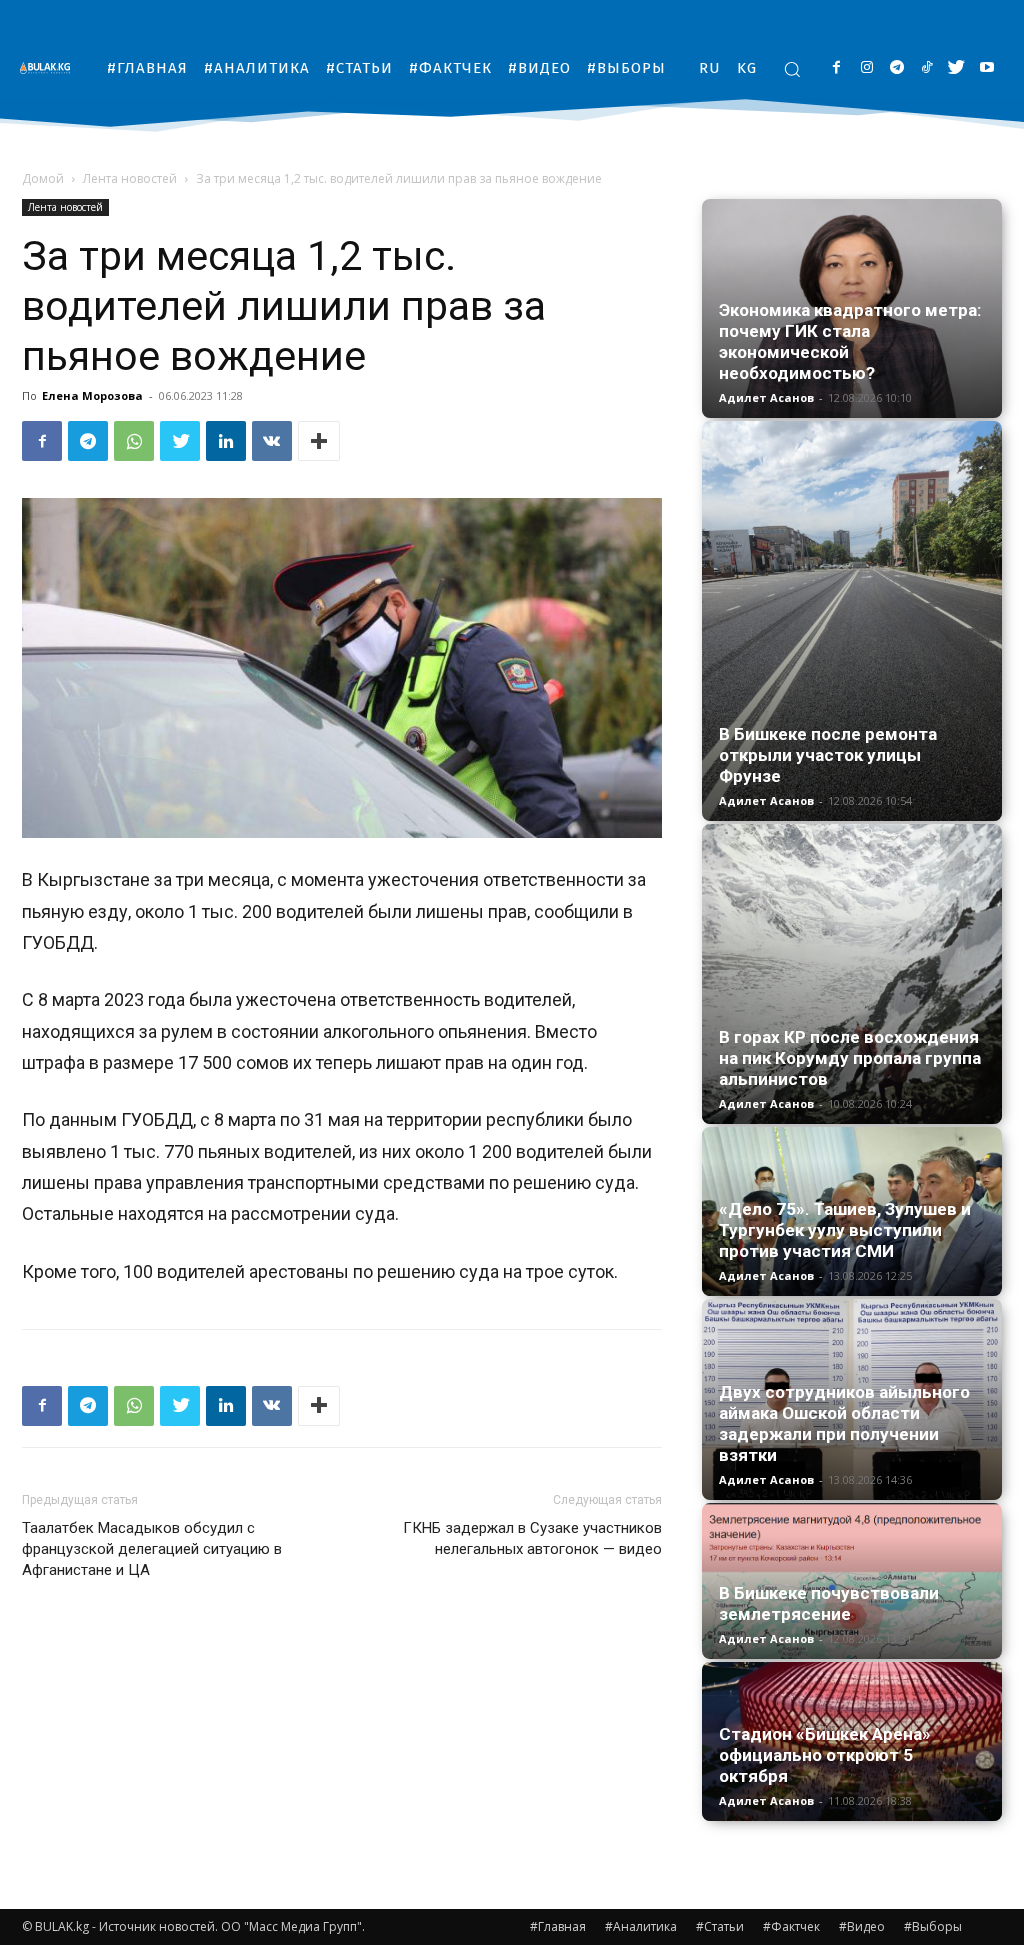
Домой (43, 178)
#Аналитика (641, 1926)
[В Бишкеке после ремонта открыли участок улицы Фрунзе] (852, 621)
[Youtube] (986, 68)
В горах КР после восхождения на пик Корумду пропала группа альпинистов (850, 1058)
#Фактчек (791, 1926)
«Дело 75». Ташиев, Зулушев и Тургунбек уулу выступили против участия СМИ (845, 1230)
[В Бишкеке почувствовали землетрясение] (852, 1581)
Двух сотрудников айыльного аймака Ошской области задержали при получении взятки (844, 1423)
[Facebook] (836, 68)
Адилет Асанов (766, 397)
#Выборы (933, 1926)
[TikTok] (926, 68)
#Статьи (720, 1926)
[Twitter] (956, 68)
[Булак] (50, 67)
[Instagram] (866, 68)
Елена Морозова (92, 395)
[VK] (272, 441)
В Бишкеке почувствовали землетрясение (829, 1603)
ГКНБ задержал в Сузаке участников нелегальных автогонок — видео (532, 1538)
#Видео (862, 1926)
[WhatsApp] (134, 441)
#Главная (558, 1926)
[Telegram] (896, 68)
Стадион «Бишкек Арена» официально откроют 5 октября (825, 1755)
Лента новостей (130, 178)
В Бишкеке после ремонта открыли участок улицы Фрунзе (828, 755)
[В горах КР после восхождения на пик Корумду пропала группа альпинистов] (852, 974)
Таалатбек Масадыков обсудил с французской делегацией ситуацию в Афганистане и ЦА (152, 1549)
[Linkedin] (226, 441)
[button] (792, 69)
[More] (319, 441)
